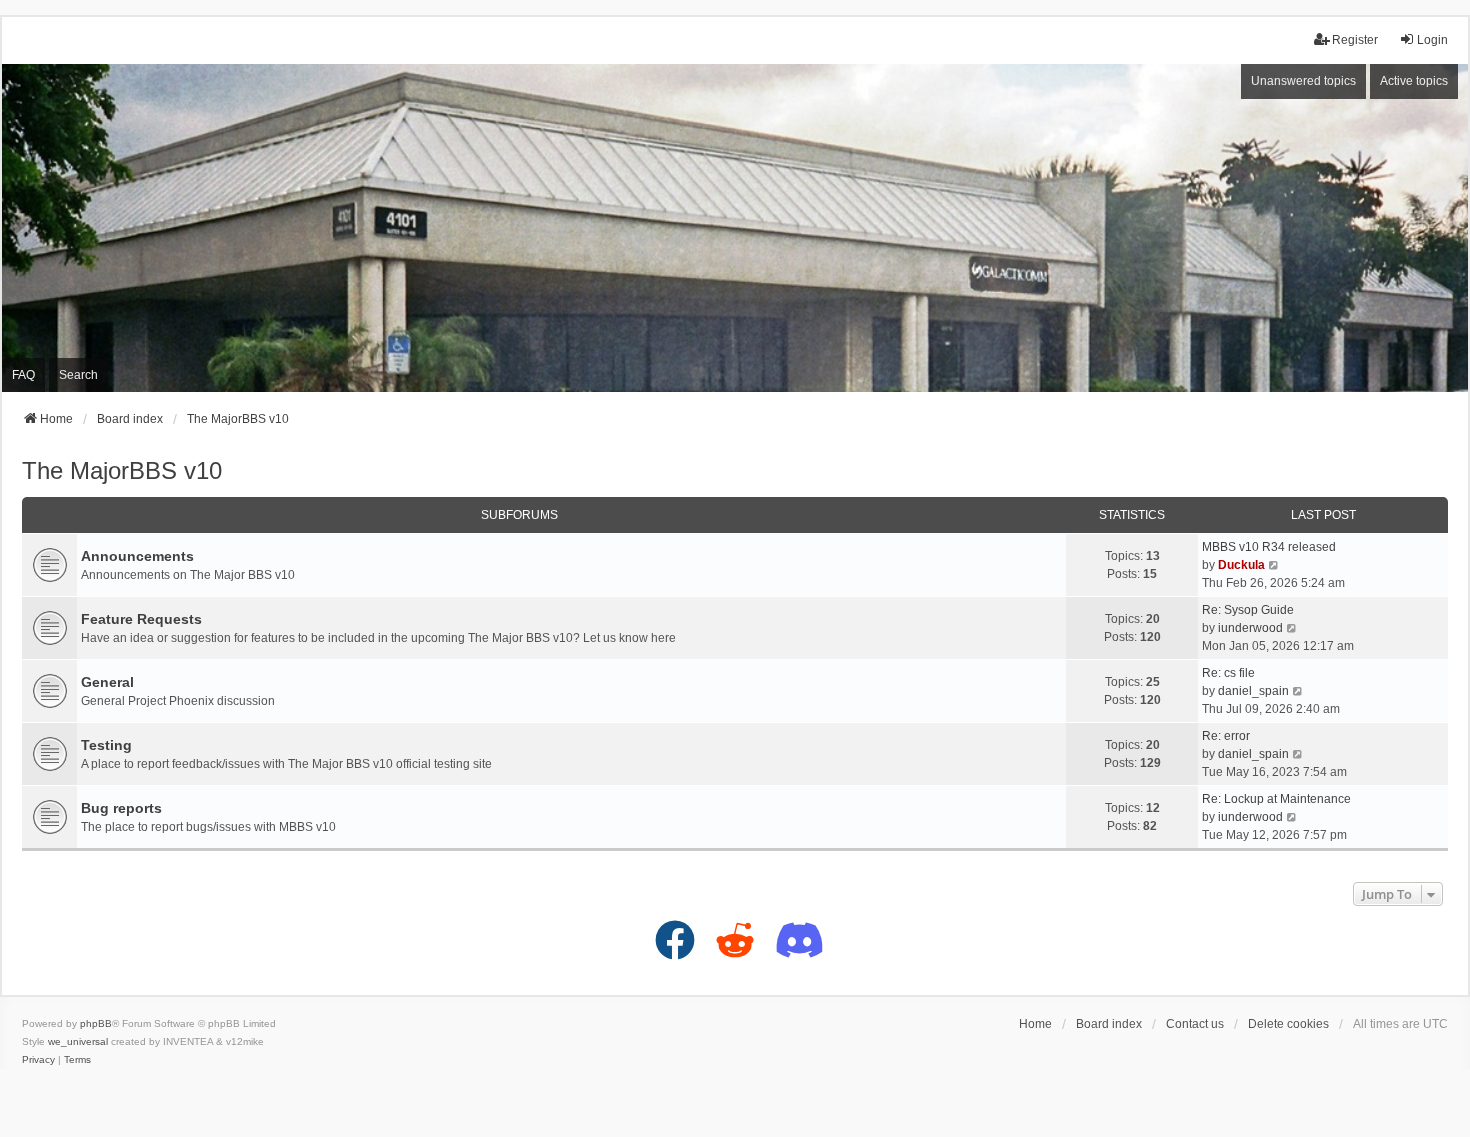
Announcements (137, 556)
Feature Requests (141, 619)
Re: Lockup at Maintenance (1276, 799)
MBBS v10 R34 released (1269, 547)
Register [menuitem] (1355, 40)
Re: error (1226, 736)
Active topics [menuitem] (1414, 81)
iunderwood (1250, 628)
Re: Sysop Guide (1248, 610)
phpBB (96, 1023)
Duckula (1241, 565)
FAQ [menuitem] (23, 375)
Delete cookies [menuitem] (1288, 1024)
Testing (106, 745)
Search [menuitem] (78, 375)
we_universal (78, 1041)
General (107, 682)
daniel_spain (1253, 691)
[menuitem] (38, 1060)
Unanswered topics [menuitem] (1303, 81)
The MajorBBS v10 (122, 470)
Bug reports (121, 808)
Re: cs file (1228, 673)
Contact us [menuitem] (1195, 1024)
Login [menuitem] (1432, 40)
